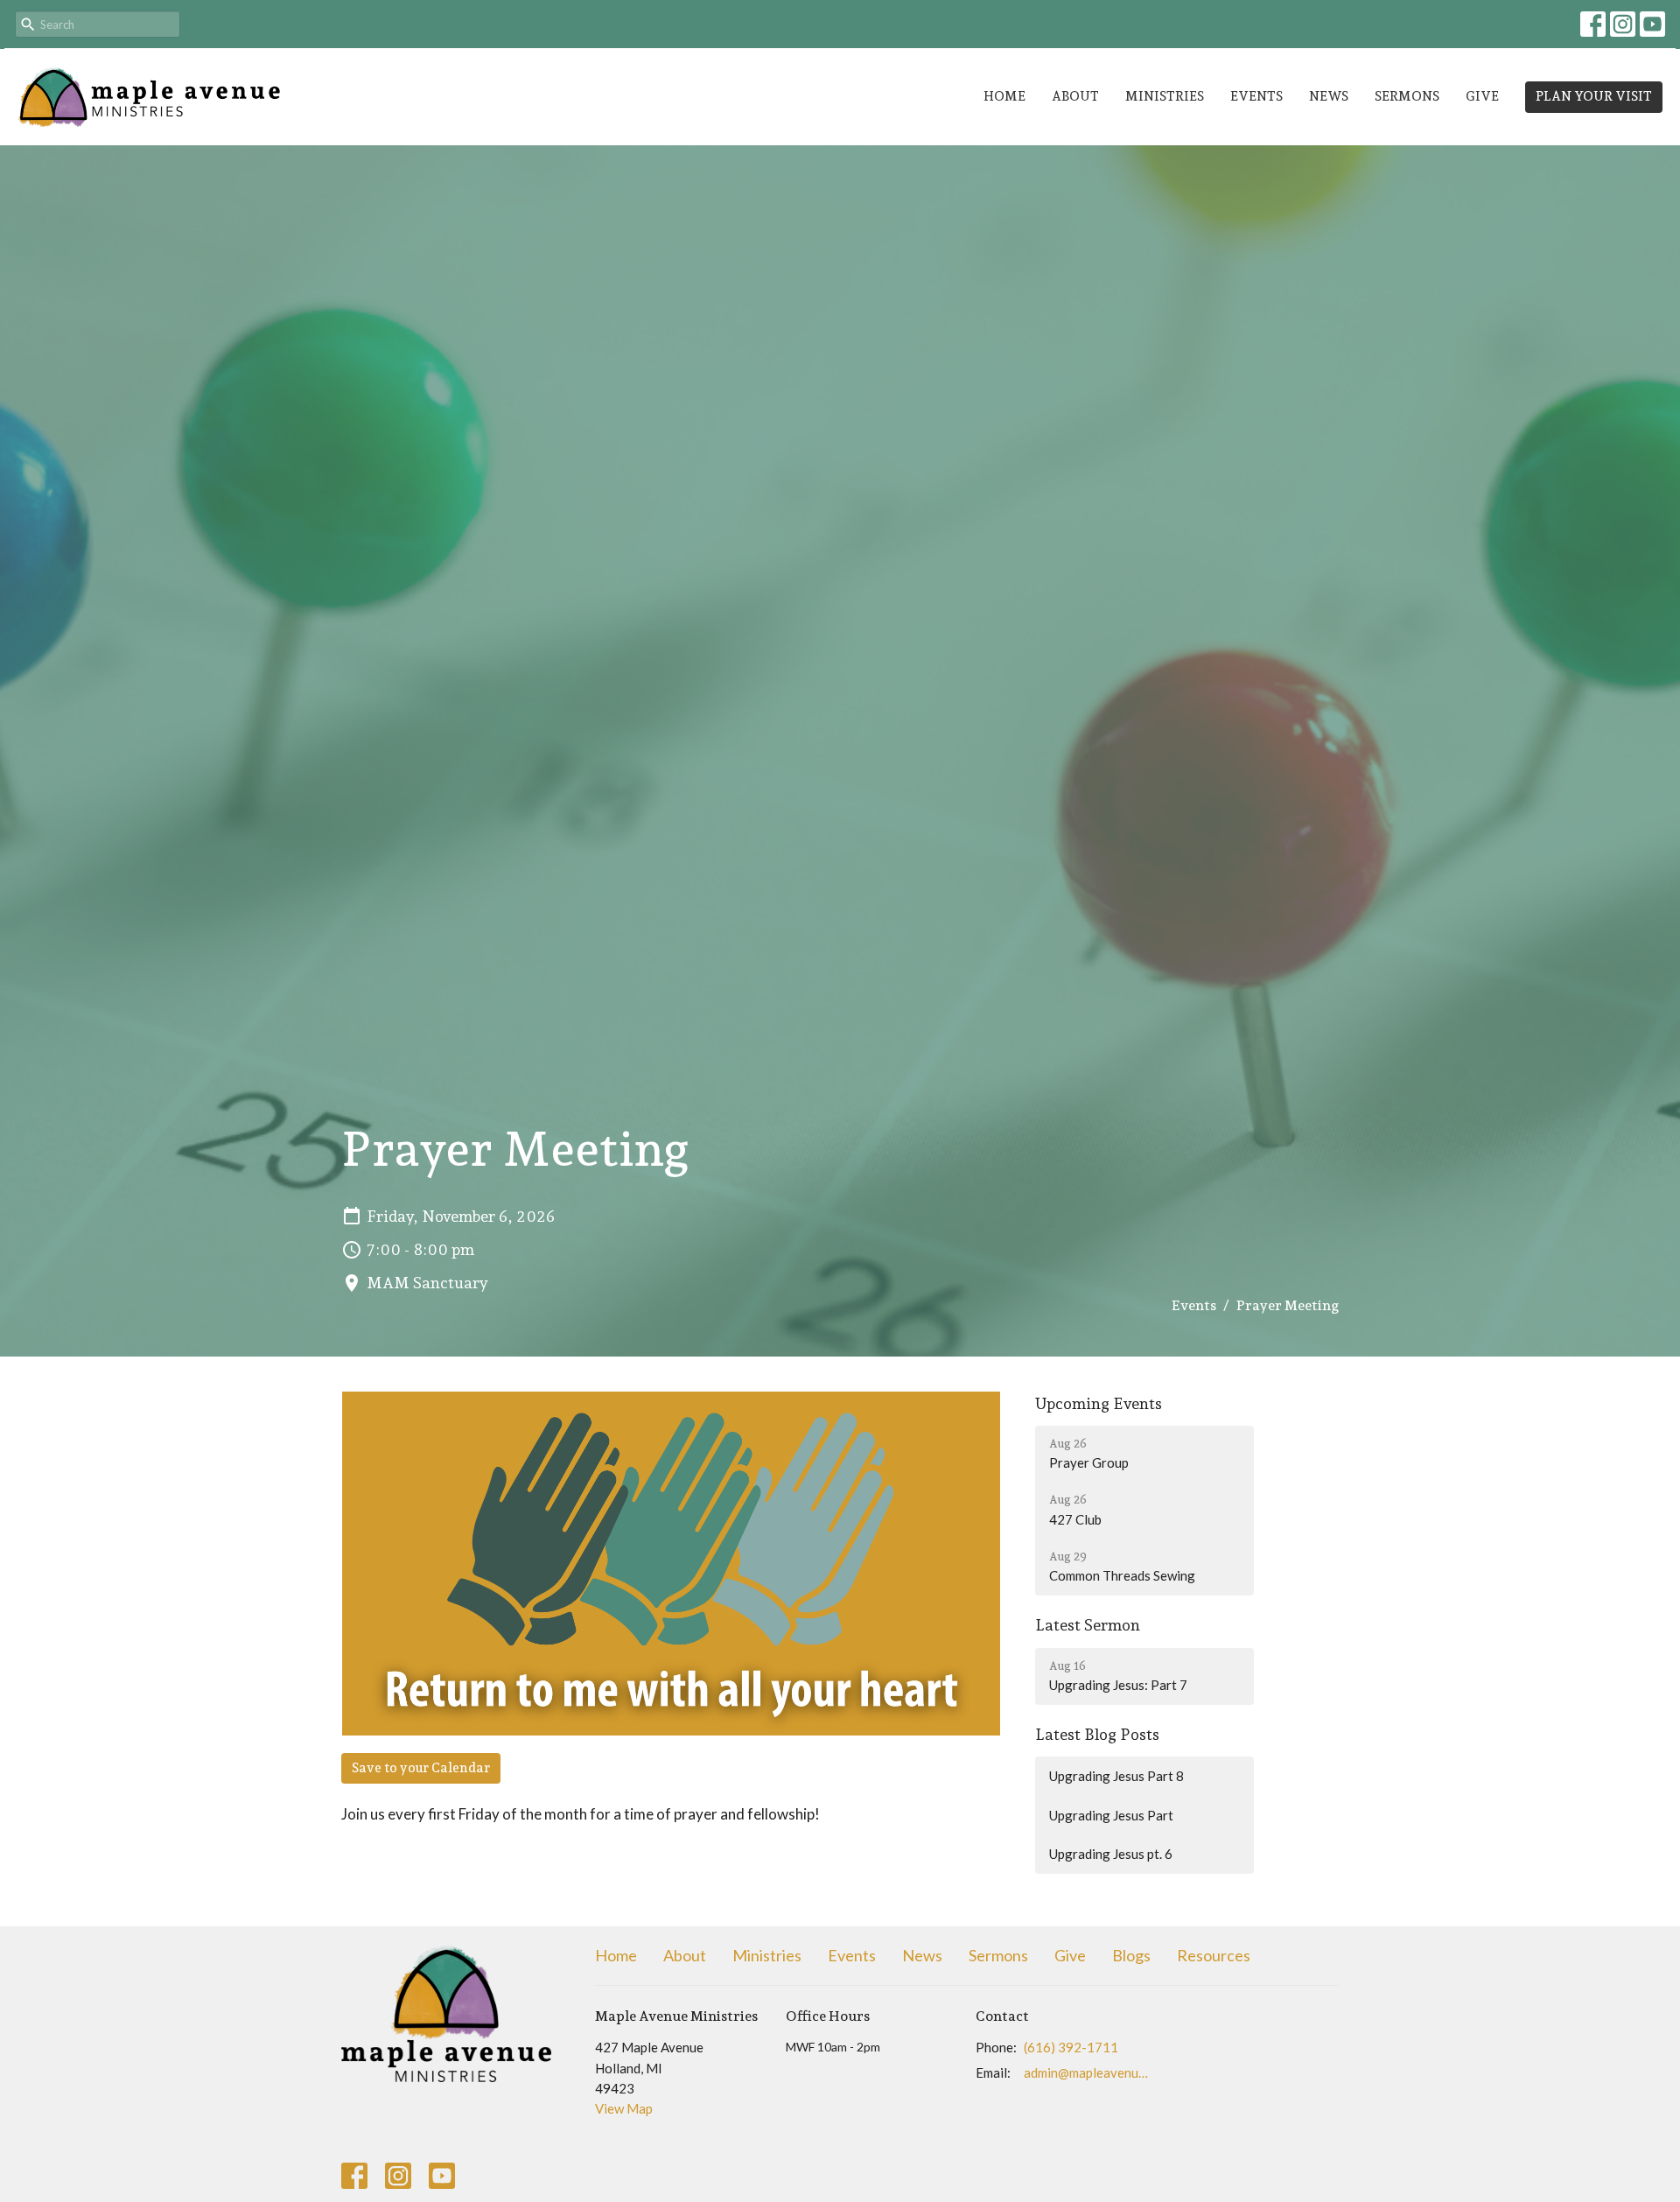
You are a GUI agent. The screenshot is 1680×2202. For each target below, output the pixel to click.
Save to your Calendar (421, 1768)
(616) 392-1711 (1071, 2047)
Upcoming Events (1099, 1403)
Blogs (1131, 1955)
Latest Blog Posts (1097, 1734)
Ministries (1165, 96)
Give (1482, 96)
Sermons (1407, 96)
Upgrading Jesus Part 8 (1116, 1776)
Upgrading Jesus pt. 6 (1111, 1854)
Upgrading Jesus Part (1111, 1815)
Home (1004, 96)
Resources (1214, 1955)
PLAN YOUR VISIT (1594, 96)
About (1075, 96)
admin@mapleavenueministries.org (1086, 2072)
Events (1256, 96)
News (1329, 96)
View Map (624, 2108)
